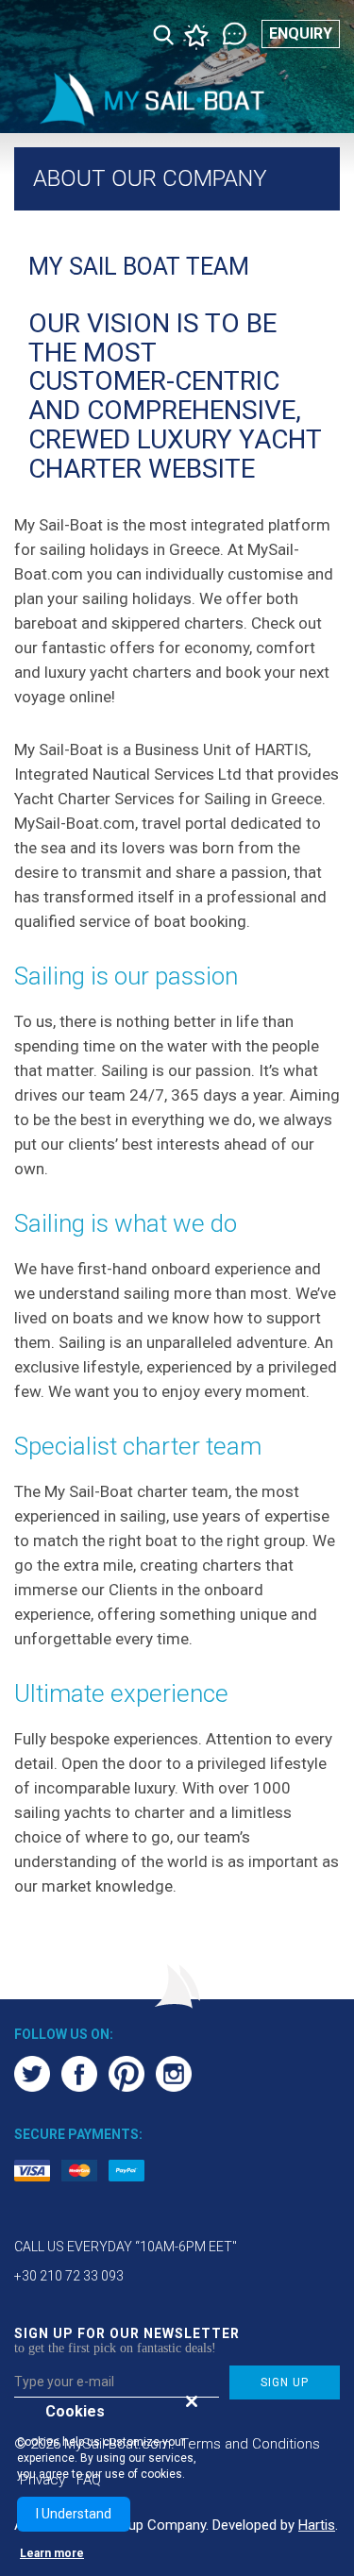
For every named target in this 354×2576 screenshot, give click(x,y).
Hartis (317, 2525)
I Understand (74, 2514)
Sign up (285, 2382)
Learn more (52, 2553)
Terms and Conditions (250, 2444)
